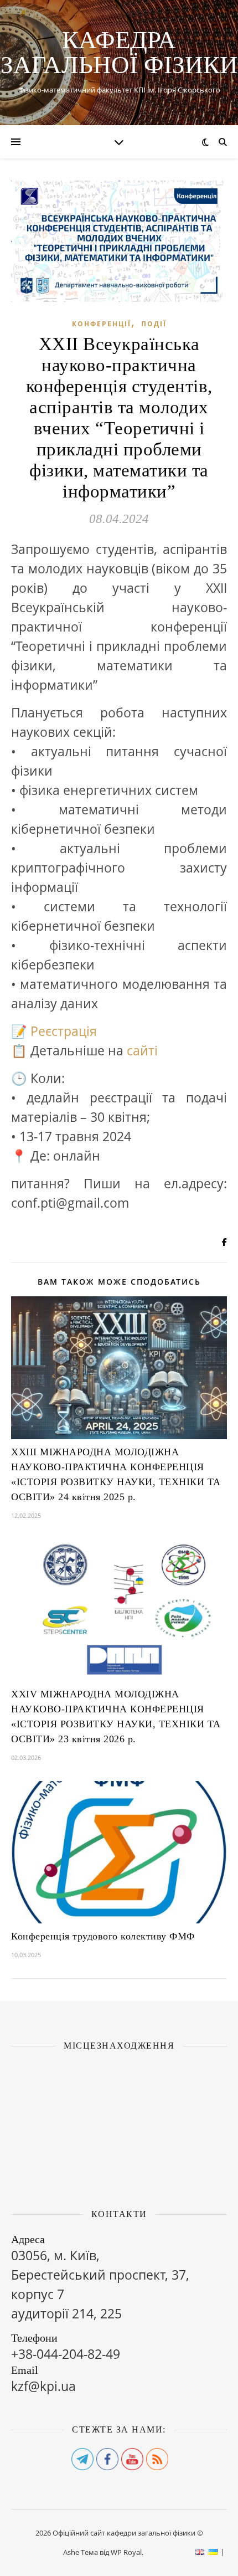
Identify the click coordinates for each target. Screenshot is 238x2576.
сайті (142, 1050)
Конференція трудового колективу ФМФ (103, 1936)
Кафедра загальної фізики (119, 53)
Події (154, 324)
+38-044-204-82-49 (66, 2354)
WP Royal (126, 2552)
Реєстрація (64, 1031)
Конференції (102, 324)
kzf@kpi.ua (43, 2386)
